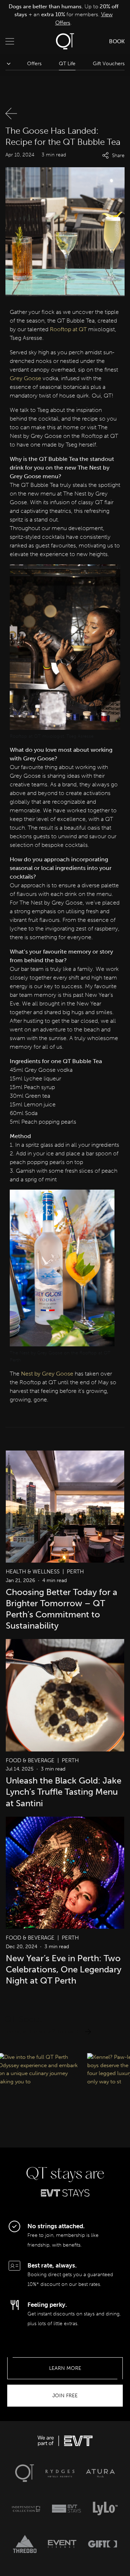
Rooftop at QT (68, 329)
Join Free (65, 2396)
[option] (63, 15)
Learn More (65, 2368)
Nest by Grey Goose (47, 1374)
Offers (34, 64)
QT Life (67, 64)
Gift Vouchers (109, 64)
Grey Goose (25, 378)
